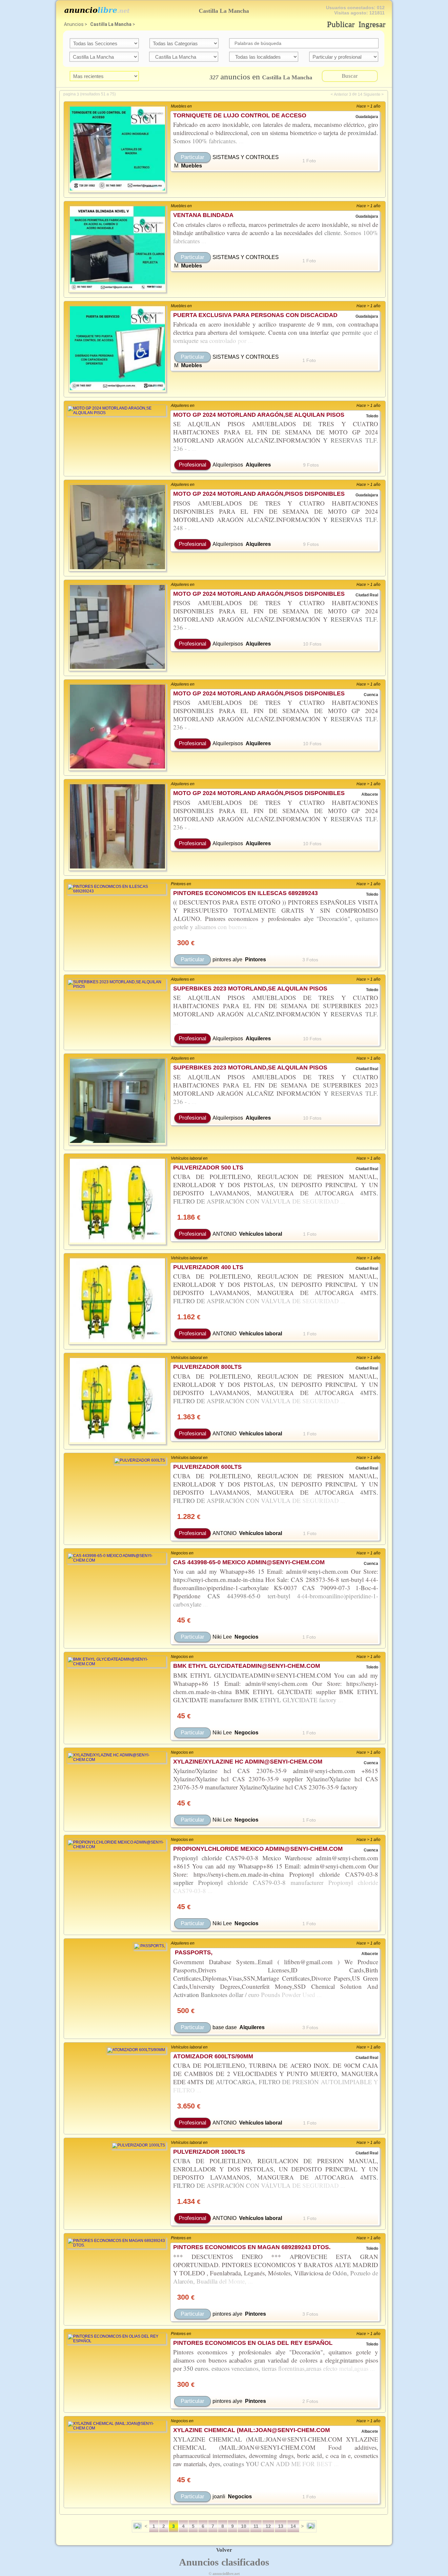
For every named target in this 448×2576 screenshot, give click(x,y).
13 (281, 2526)
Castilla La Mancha (111, 24)
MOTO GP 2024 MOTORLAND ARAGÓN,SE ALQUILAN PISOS (259, 415)
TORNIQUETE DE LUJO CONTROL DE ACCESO (240, 115)
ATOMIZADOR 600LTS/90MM (213, 2056)
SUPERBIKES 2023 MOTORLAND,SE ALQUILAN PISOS (250, 988)
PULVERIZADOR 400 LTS (208, 1267)
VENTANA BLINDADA (203, 215)
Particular (193, 157)
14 (360, 94)
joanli (219, 2496)
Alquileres (258, 465)
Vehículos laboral (261, 1234)
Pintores (255, 959)
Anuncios (74, 24)
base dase (225, 2027)
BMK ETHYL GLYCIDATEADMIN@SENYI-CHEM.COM (247, 1666)
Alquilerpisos (228, 465)
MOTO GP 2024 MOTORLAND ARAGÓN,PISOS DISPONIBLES (259, 494)
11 (256, 2526)
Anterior (341, 94)
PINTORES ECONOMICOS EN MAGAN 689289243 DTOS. (252, 2247)
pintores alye (227, 959)
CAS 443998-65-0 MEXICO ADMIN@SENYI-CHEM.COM (249, 1562)
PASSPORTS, (193, 1952)
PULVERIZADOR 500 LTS (208, 1168)
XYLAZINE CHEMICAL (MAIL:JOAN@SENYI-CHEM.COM (252, 2430)
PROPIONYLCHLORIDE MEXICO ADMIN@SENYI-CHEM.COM (258, 1849)
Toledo (372, 416)
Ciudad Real (367, 595)
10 (244, 2526)
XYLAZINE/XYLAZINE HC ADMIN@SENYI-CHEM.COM (248, 1762)
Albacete (370, 795)
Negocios (246, 1637)
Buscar (350, 76)
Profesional (193, 465)
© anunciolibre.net (224, 2574)
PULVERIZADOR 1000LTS (209, 2152)
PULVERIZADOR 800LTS (207, 1367)
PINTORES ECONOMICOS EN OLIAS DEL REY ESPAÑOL (253, 2343)
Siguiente (372, 94)
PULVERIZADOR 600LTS (207, 1467)
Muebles (192, 166)
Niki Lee (222, 1637)
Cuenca (371, 695)
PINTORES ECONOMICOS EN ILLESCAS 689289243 (245, 893)
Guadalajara (367, 117)
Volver (224, 2550)
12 (268, 2526)
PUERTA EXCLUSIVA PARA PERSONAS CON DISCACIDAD (255, 315)
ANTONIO (224, 1234)
